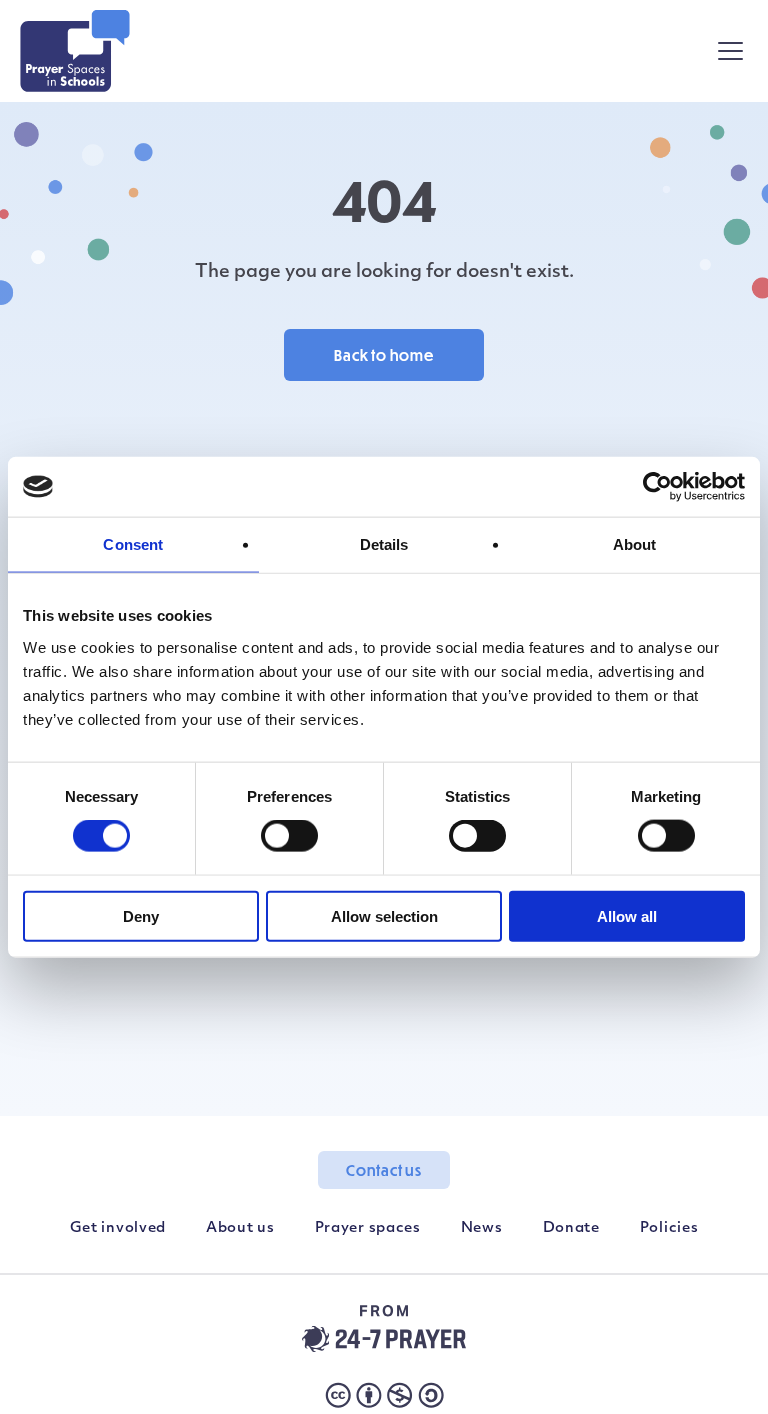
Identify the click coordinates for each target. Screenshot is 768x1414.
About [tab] (635, 544)
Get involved (118, 1228)
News (482, 1228)
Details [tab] (384, 544)
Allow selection (384, 915)
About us (240, 1228)
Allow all (627, 915)
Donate (571, 1228)
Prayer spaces (368, 1228)
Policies (669, 1228)
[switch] (289, 836)
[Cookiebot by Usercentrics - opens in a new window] (657, 487)
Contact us (384, 1170)
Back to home (384, 355)
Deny (141, 915)
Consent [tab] (133, 544)
